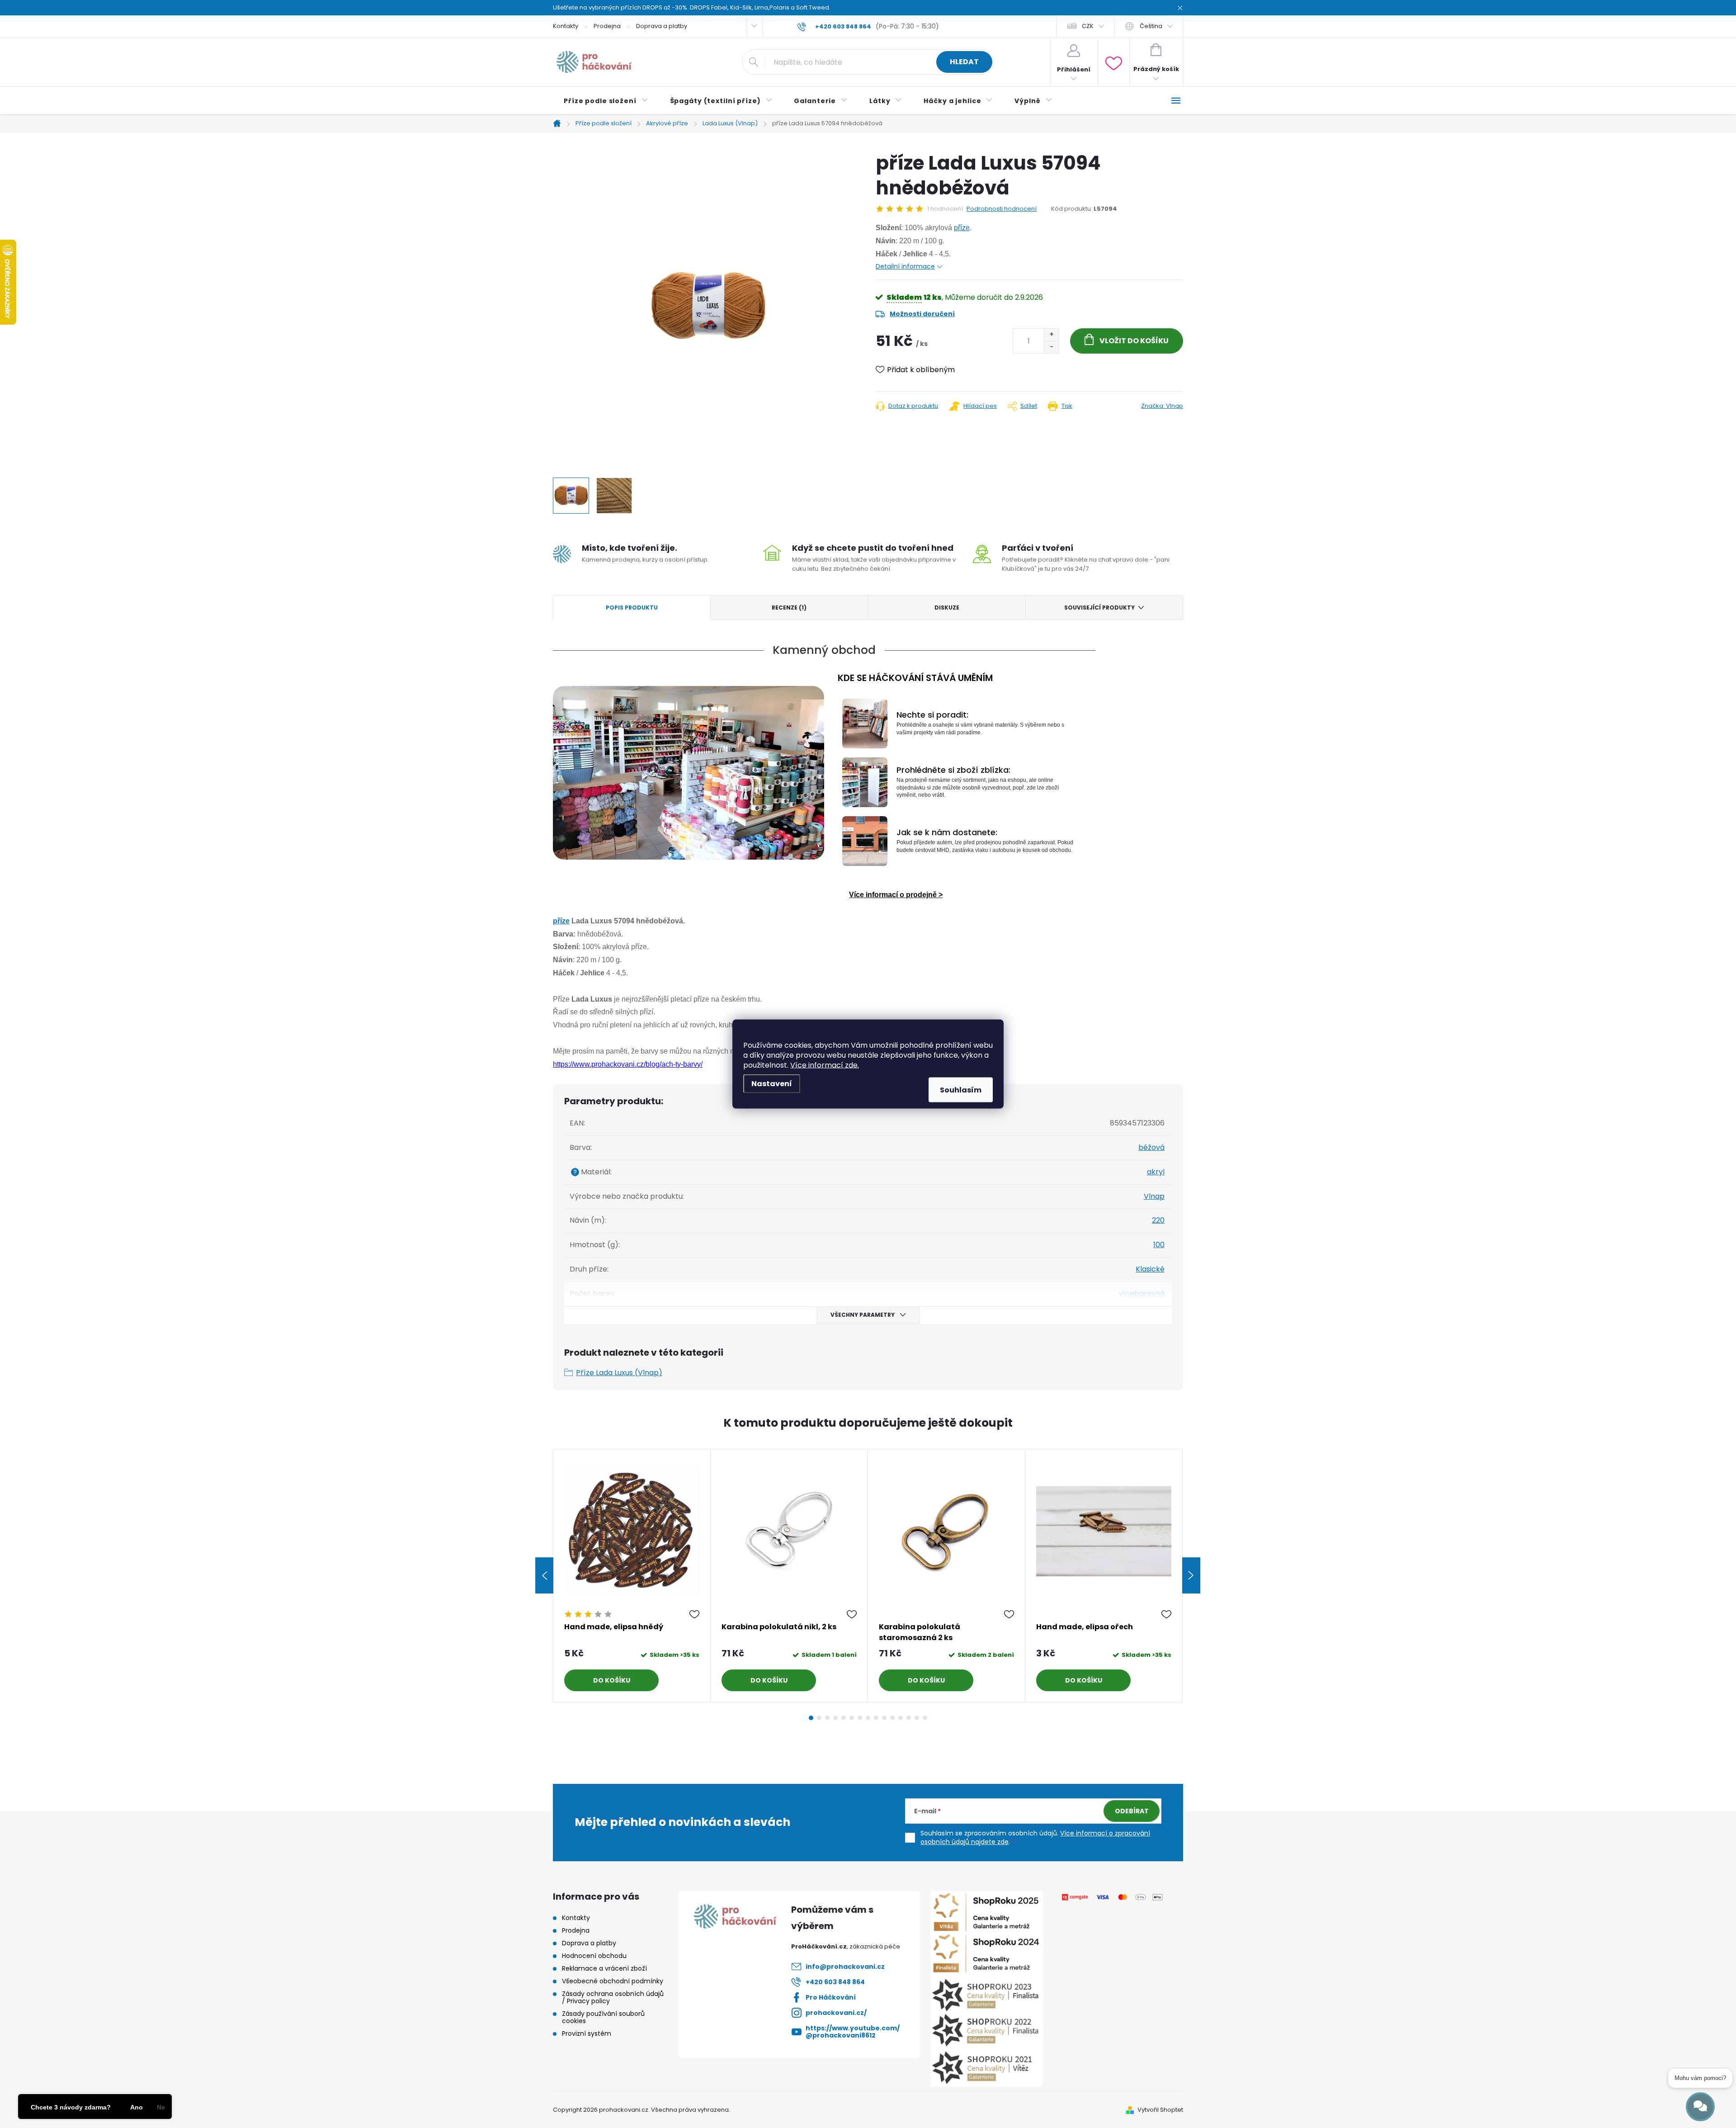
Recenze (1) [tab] (789, 608)
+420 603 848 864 (835, 1982)
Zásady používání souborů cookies (603, 2017)
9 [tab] (876, 1718)
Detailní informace (905, 266)
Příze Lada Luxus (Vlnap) (619, 1373)
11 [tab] (892, 1718)
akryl (1156, 1172)
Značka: (1162, 406)
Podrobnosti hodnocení (1002, 209)
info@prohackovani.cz (845, 1967)
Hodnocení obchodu (594, 1956)
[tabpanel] (632, 1576)
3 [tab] (827, 1718)
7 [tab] (860, 1718)
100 (1159, 1245)
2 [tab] (819, 1718)
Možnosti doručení (922, 314)
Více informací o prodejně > (896, 895)
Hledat (964, 62)
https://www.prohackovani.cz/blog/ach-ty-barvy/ (628, 1064)
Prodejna (607, 26)
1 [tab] (811, 1718)
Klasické (1150, 1269)
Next (1191, 1575)
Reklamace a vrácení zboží (604, 1968)
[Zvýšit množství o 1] (1051, 335)
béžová (1151, 1147)
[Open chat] (1700, 2107)
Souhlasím (961, 1090)
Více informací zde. (825, 1065)
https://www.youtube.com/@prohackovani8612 (853, 2032)
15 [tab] (925, 1718)
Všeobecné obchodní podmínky (613, 1981)
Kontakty (566, 26)
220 (1158, 1220)
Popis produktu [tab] (632, 608)
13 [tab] (909, 1718)
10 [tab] (884, 1718)
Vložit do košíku (1134, 341)
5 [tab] (844, 1718)
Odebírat (1132, 1811)
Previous (544, 1575)
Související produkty (1099, 608)
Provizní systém (587, 2033)
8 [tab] (868, 1718)
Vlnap (1154, 1196)
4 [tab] (835, 1718)
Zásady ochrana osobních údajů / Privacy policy (613, 1997)
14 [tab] (917, 1718)
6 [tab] (852, 1718)
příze (962, 228)
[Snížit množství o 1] (1051, 347)
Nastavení (772, 1084)
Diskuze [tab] (947, 608)
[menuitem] (606, 101)
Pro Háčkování (831, 1997)
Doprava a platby (662, 26)
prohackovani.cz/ (836, 2013)
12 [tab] (901, 1718)
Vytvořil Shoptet (1160, 2110)
